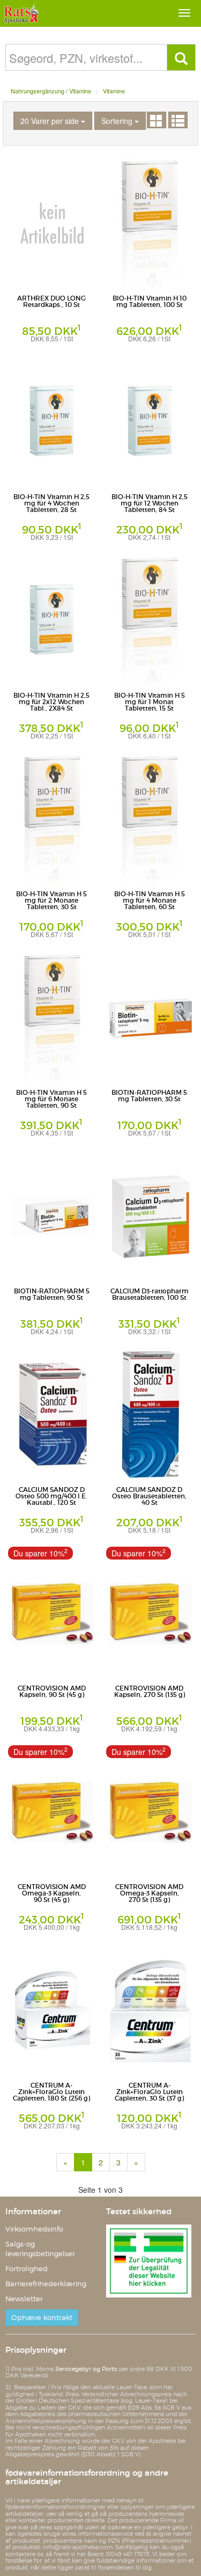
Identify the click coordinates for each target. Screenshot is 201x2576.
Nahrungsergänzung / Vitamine (51, 91)
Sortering (118, 121)
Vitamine (114, 91)
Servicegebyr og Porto (86, 2369)
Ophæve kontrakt (42, 2318)
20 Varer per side (51, 121)
